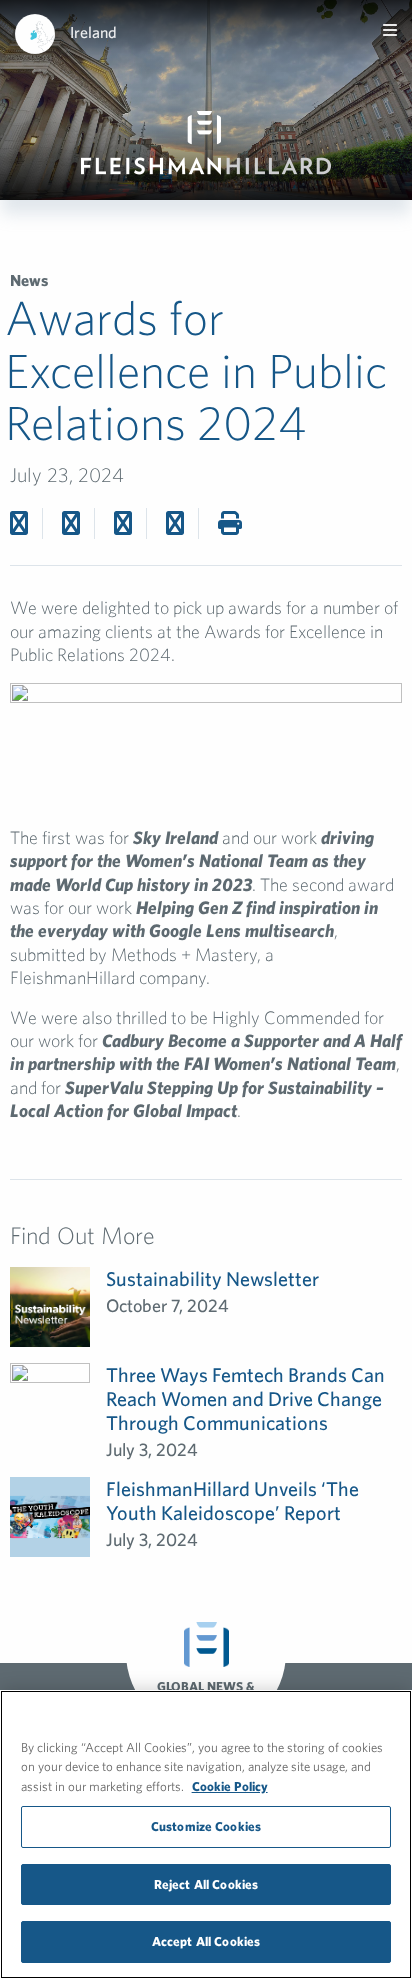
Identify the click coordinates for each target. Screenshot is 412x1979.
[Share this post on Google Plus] (123, 523)
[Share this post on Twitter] (71, 523)
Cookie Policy (230, 1786)
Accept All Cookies (206, 1941)
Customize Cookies (206, 1826)
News (29, 280)
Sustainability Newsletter (212, 1278)
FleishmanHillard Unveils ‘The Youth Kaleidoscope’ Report (232, 1500)
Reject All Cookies (206, 1884)
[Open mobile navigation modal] (390, 30)
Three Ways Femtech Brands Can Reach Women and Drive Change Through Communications (245, 1398)
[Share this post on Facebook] (19, 523)
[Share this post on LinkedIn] (175, 523)
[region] (206, 1834)
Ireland (93, 32)
